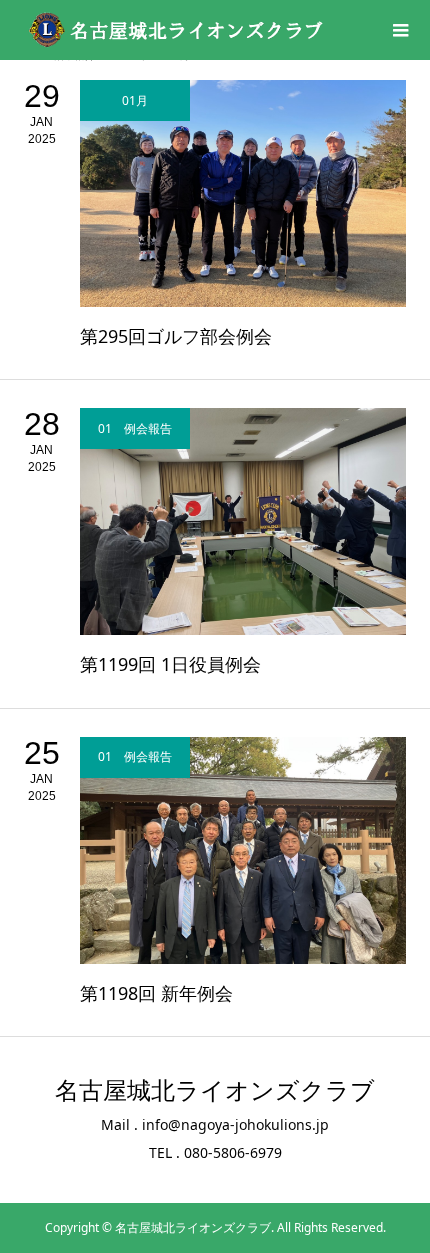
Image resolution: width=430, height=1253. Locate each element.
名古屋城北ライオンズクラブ (215, 1091)
